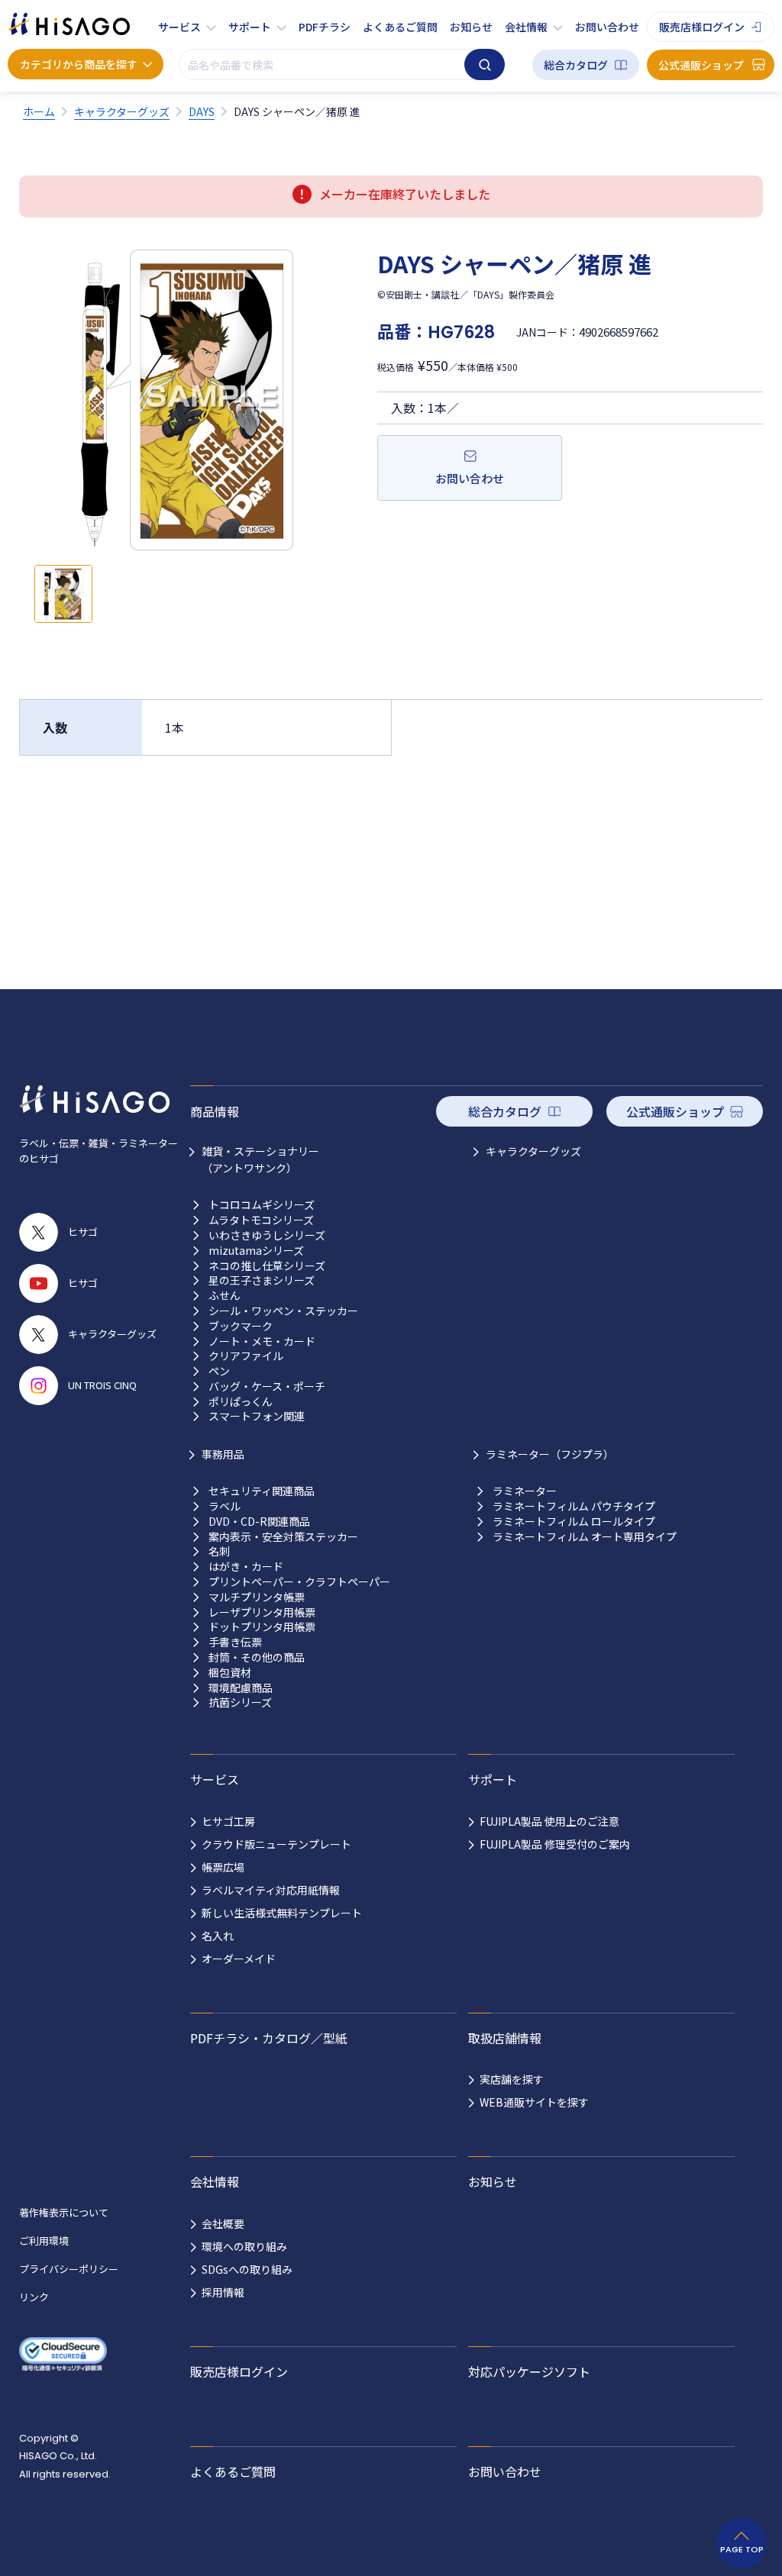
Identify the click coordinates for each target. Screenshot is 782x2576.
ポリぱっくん (241, 1402)
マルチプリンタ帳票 (257, 1597)
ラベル (225, 1506)
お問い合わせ (607, 27)
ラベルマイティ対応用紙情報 (271, 1890)
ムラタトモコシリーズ (261, 1220)
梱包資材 (230, 1673)
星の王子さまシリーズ (262, 1280)
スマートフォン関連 (257, 1416)
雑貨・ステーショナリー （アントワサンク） (260, 1159)
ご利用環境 (44, 2241)
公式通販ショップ (701, 65)
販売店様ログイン (702, 27)
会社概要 (223, 2223)
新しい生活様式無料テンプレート (282, 1913)
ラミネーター (525, 1491)
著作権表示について (64, 2212)
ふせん (225, 1296)
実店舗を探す (512, 2079)
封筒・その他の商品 (257, 1657)
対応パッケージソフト (529, 2371)
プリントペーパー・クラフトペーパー (299, 1582)
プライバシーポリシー (69, 2269)
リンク (34, 2297)
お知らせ (471, 27)
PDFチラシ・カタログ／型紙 (269, 2038)
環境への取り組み (244, 2246)
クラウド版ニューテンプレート (276, 1844)
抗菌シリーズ (240, 1702)
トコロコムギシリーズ (262, 1205)
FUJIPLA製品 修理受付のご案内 (555, 1844)
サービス (179, 27)
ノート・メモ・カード (262, 1341)
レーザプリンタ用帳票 (262, 1612)
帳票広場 (223, 1867)
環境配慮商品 (241, 1688)
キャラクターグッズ (533, 1151)
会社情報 (526, 27)
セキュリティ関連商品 (262, 1491)
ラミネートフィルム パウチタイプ (574, 1506)
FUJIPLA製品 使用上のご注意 (549, 1821)
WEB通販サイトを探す (534, 2102)
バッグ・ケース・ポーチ (267, 1386)
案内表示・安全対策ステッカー (283, 1537)
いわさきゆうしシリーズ (267, 1235)
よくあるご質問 (400, 27)
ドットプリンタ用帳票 (262, 1627)
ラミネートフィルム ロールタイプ (574, 1522)
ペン (219, 1371)
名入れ (218, 1936)
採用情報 (223, 2292)
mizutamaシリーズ (256, 1251)
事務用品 (223, 1454)
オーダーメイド (239, 1959)
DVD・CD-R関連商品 (259, 1522)
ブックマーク (241, 1326)
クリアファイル (246, 1356)
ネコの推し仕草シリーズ (267, 1266)
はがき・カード (246, 1567)
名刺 (219, 1551)
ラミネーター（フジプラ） (550, 1454)
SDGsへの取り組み (247, 2269)
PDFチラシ (325, 27)
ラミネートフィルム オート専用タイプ (585, 1537)
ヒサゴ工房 (228, 1821)
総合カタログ (576, 65)
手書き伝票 (235, 1642)
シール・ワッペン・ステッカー (283, 1311)
